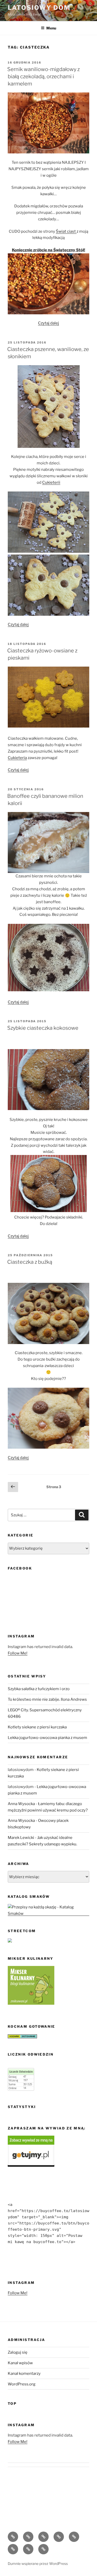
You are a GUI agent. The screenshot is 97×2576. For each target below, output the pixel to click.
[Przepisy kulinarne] (31, 2003)
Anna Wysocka (21, 1804)
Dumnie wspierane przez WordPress (38, 2563)
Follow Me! (18, 1653)
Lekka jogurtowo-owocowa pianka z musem (47, 1738)
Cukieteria (17, 758)
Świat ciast (66, 231)
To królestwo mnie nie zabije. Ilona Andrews (47, 1699)
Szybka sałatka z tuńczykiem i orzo (39, 1689)
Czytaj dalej (48, 323)
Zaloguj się (18, 2352)
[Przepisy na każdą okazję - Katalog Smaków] (48, 1914)
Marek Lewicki (21, 1838)
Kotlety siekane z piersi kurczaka (37, 1727)
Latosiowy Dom (39, 8)
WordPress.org (22, 2384)
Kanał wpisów (20, 2363)
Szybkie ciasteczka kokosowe (43, 1028)
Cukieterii (51, 482)
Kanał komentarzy (24, 2374)
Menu (51, 28)
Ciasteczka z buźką (30, 1262)
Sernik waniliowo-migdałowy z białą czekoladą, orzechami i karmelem (43, 76)
